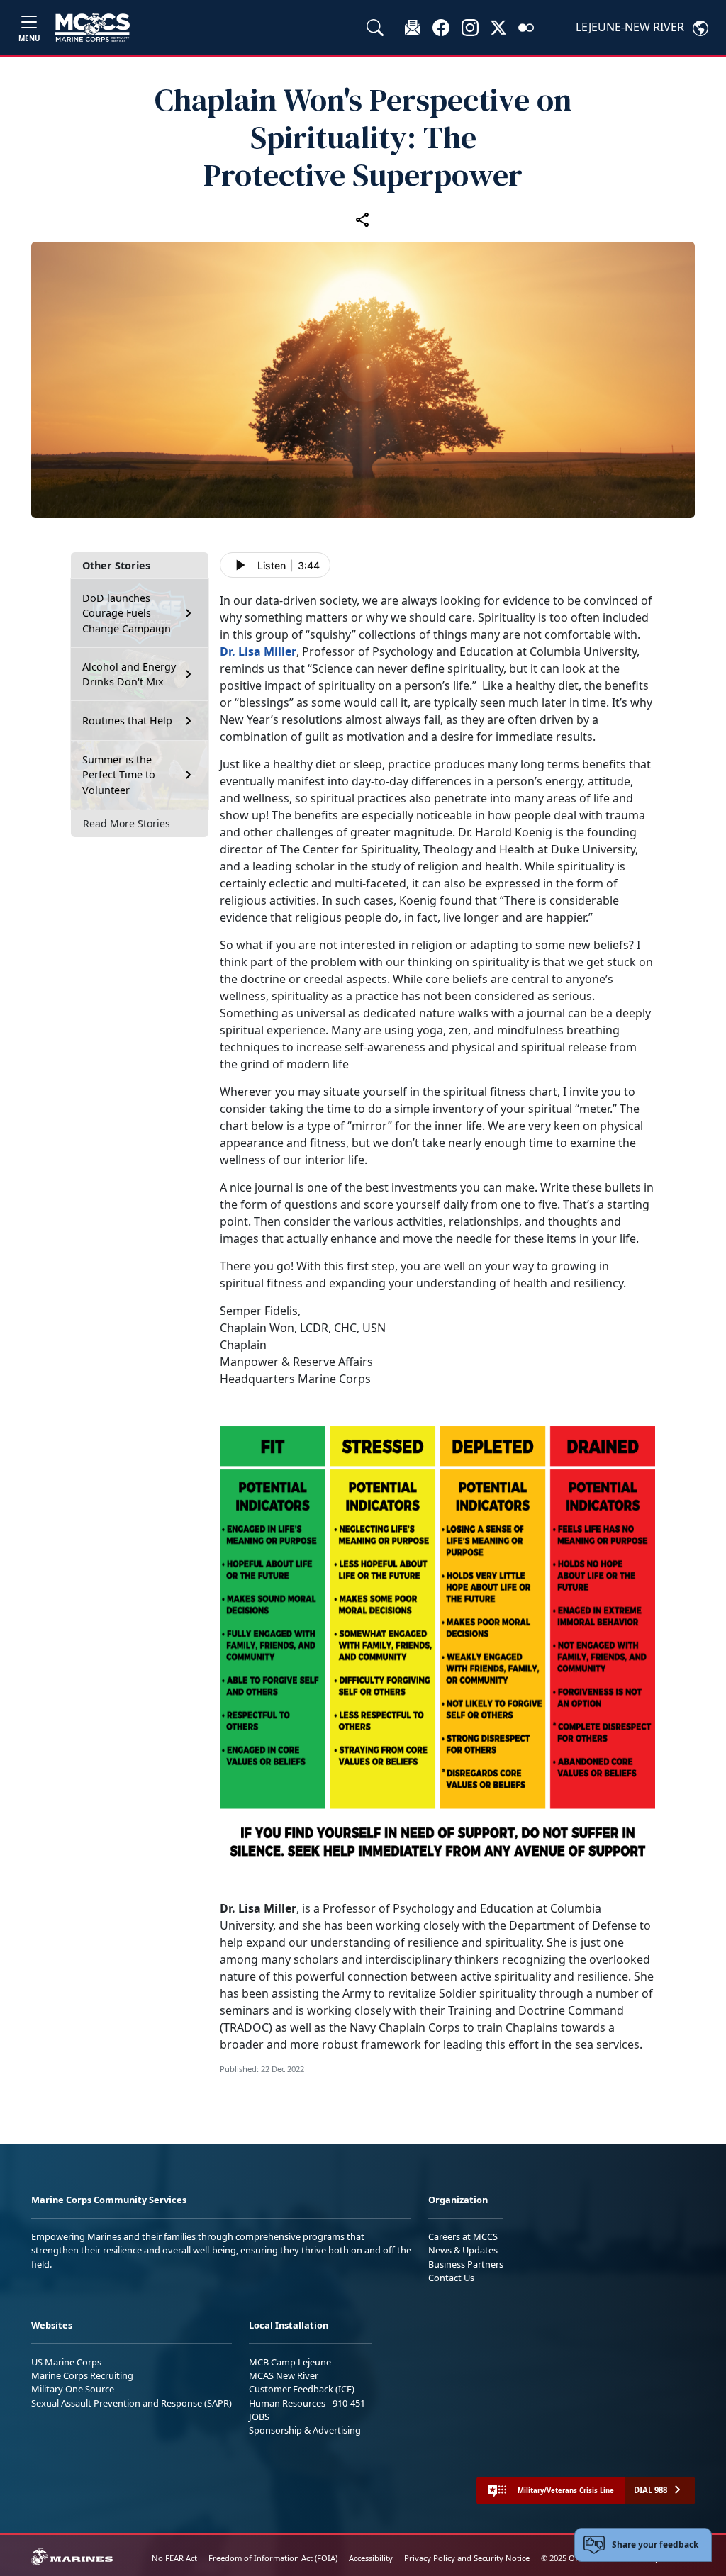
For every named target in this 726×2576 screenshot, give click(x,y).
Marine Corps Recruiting (82, 2375)
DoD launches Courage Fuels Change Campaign (127, 613)
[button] (441, 27)
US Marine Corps (66, 2362)
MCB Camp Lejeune (290, 2362)
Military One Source (73, 2389)
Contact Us (451, 2278)
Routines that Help (127, 721)
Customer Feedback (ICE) (302, 2389)
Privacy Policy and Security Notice (467, 2558)
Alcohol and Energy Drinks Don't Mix (129, 674)
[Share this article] (363, 219)
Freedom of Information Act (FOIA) (273, 2558)
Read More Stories (127, 823)
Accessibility (371, 2558)
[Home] (93, 28)
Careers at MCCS (463, 2236)
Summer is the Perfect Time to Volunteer (119, 775)
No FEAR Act (174, 2558)
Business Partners (466, 2264)
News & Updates (463, 2250)
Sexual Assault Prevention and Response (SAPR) (132, 2403)
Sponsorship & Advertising (305, 2430)
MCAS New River (284, 2375)
